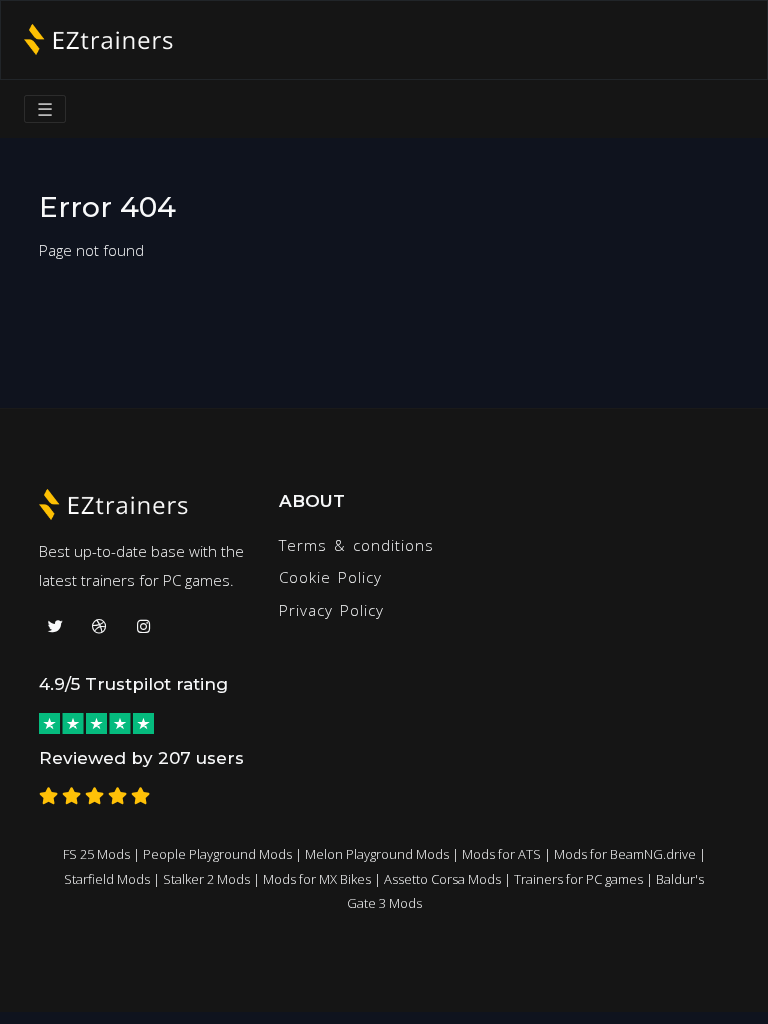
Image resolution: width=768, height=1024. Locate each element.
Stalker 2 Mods (206, 879)
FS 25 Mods (96, 854)
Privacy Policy (331, 610)
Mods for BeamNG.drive (625, 854)
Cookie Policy (330, 577)
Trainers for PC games (578, 879)
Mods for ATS (501, 854)
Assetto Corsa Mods (442, 879)
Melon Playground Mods (377, 854)
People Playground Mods (217, 854)
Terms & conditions (356, 545)
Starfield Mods (107, 879)
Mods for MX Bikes (317, 879)
